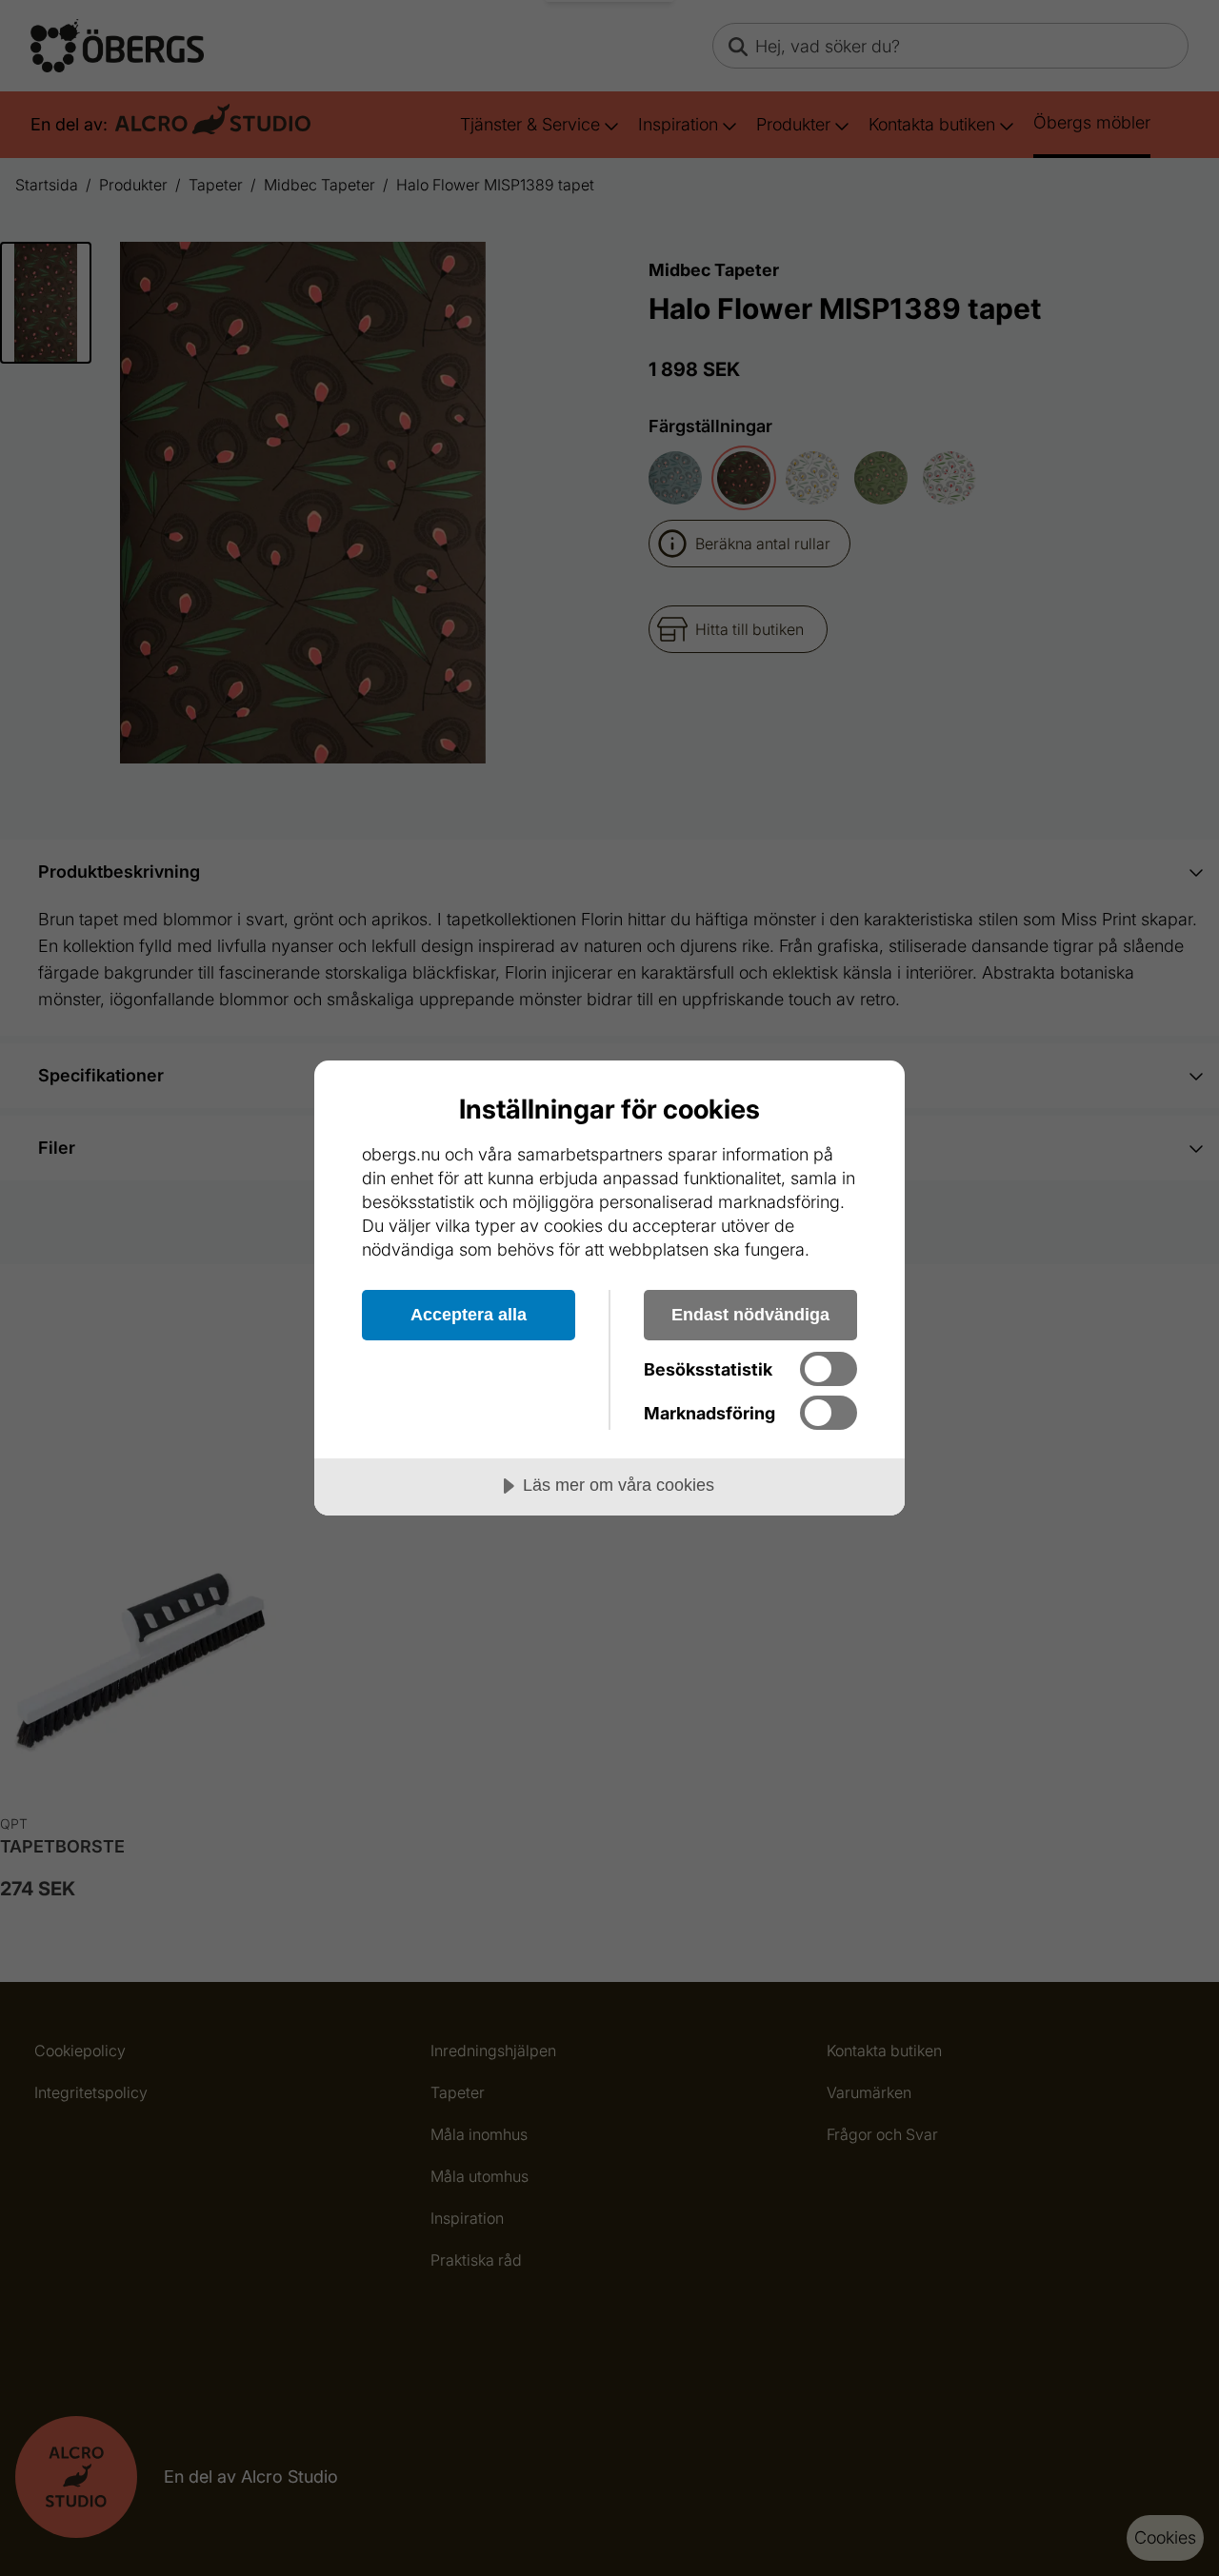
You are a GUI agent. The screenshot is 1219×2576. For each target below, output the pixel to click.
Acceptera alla (469, 1315)
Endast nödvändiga (750, 1315)
